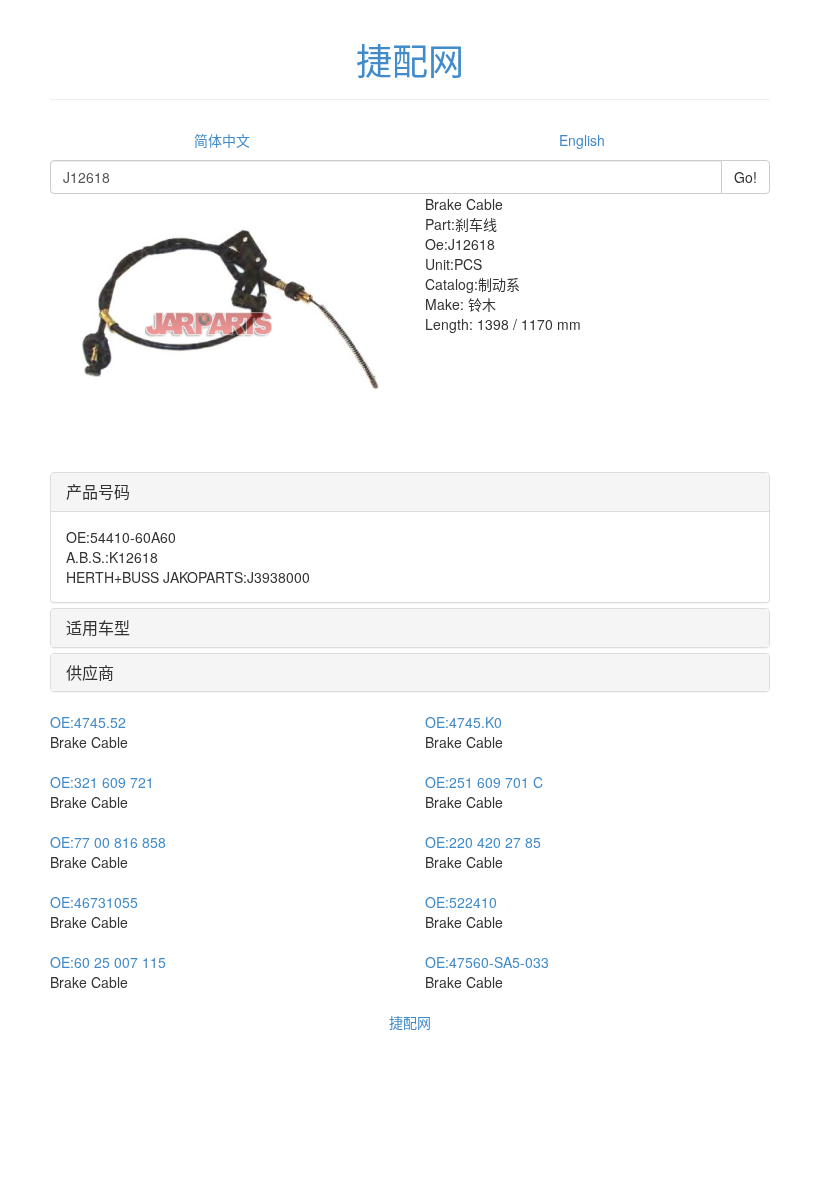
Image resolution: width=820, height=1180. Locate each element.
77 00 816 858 (108, 842)
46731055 (94, 902)
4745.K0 (463, 722)
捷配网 (410, 1022)
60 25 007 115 (108, 962)
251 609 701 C (484, 782)
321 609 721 (102, 782)
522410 (461, 902)
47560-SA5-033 (487, 962)
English (582, 140)
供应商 (90, 672)
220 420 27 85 (483, 842)
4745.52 (88, 722)
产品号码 (98, 491)
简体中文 (222, 140)
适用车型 (98, 627)
